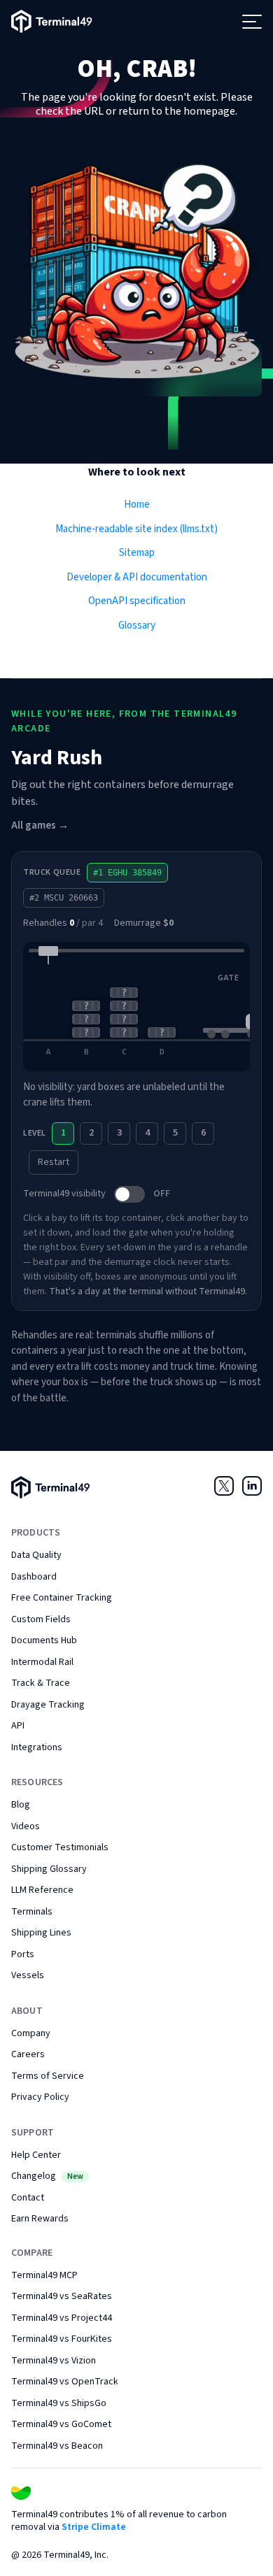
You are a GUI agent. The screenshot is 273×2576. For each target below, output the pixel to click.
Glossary (137, 625)
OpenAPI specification (137, 601)
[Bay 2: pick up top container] (86, 1006)
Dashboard (34, 1577)
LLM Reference (42, 1890)
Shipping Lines (41, 1933)
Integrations (37, 1747)
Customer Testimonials (60, 1847)
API (18, 1726)
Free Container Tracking (62, 1598)
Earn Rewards (40, 2219)
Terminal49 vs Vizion (54, 2361)
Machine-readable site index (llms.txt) (136, 529)
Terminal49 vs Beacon (57, 2446)
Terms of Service (48, 2076)
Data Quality (36, 1555)
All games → (40, 825)
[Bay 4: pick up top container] (162, 1006)
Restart (54, 1162)
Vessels (28, 1975)
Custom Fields (41, 1619)
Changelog (47, 2176)
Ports (23, 1954)
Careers (28, 2054)
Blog (21, 1805)
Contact (28, 2198)
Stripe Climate (94, 2527)
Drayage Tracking (48, 1705)
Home (137, 505)
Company (31, 2033)
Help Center (36, 2155)
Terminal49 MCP (44, 2275)
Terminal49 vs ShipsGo (59, 2403)
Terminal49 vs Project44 (62, 2318)
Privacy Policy (40, 2097)
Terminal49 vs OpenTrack (65, 2382)
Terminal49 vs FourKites (62, 2339)
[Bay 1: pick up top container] (48, 1006)
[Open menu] (252, 22)
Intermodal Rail (42, 1662)
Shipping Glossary (49, 1869)
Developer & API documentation (137, 577)
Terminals (32, 1912)
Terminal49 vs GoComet (61, 2424)
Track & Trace (41, 1683)
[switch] (129, 1194)
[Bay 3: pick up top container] (124, 1006)
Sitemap (137, 553)
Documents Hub (44, 1640)
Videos (26, 1826)
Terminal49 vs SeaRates (62, 2296)
